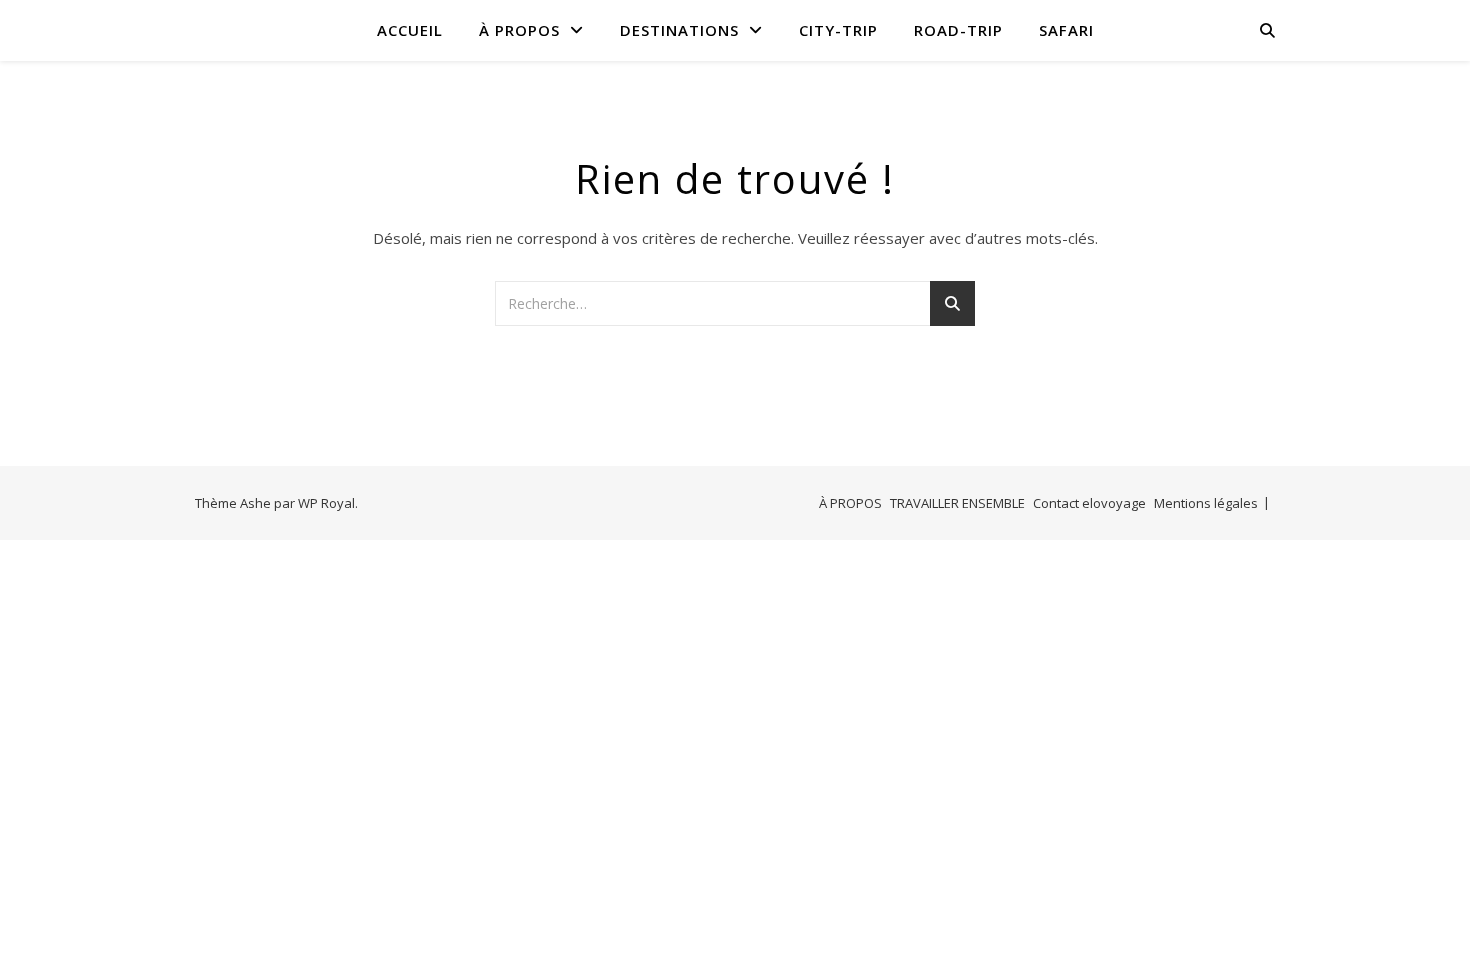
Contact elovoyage (1089, 503)
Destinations (679, 30)
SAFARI (1066, 30)
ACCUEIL (410, 30)
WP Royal (326, 503)
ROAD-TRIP (958, 30)
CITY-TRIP (838, 30)
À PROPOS (519, 30)
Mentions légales (1206, 503)
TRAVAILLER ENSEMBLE (957, 503)
